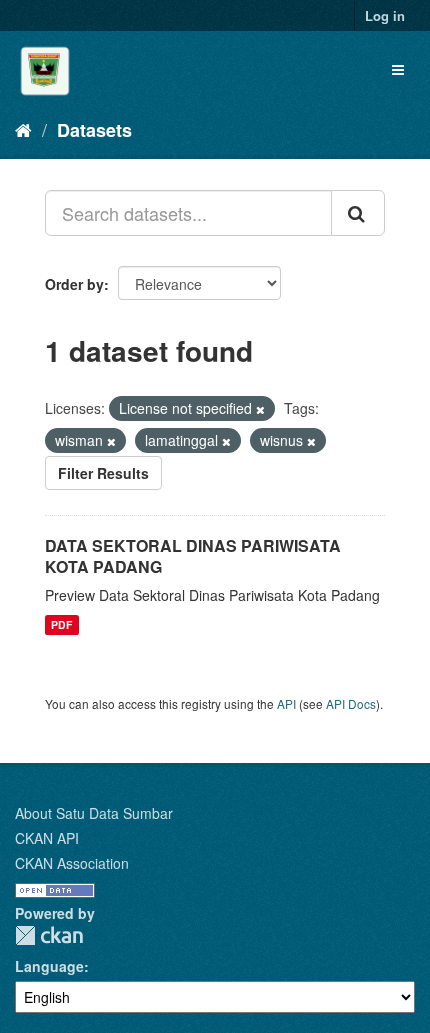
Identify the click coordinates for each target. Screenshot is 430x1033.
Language (49, 966)
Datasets (94, 130)
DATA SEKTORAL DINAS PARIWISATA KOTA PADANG (193, 556)
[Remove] (260, 409)
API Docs (351, 703)
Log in (385, 15)
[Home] (23, 129)
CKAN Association (72, 863)
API (286, 703)
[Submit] (358, 213)
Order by (74, 284)
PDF (61, 624)
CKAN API (47, 838)
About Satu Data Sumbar (94, 813)
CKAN (49, 935)
